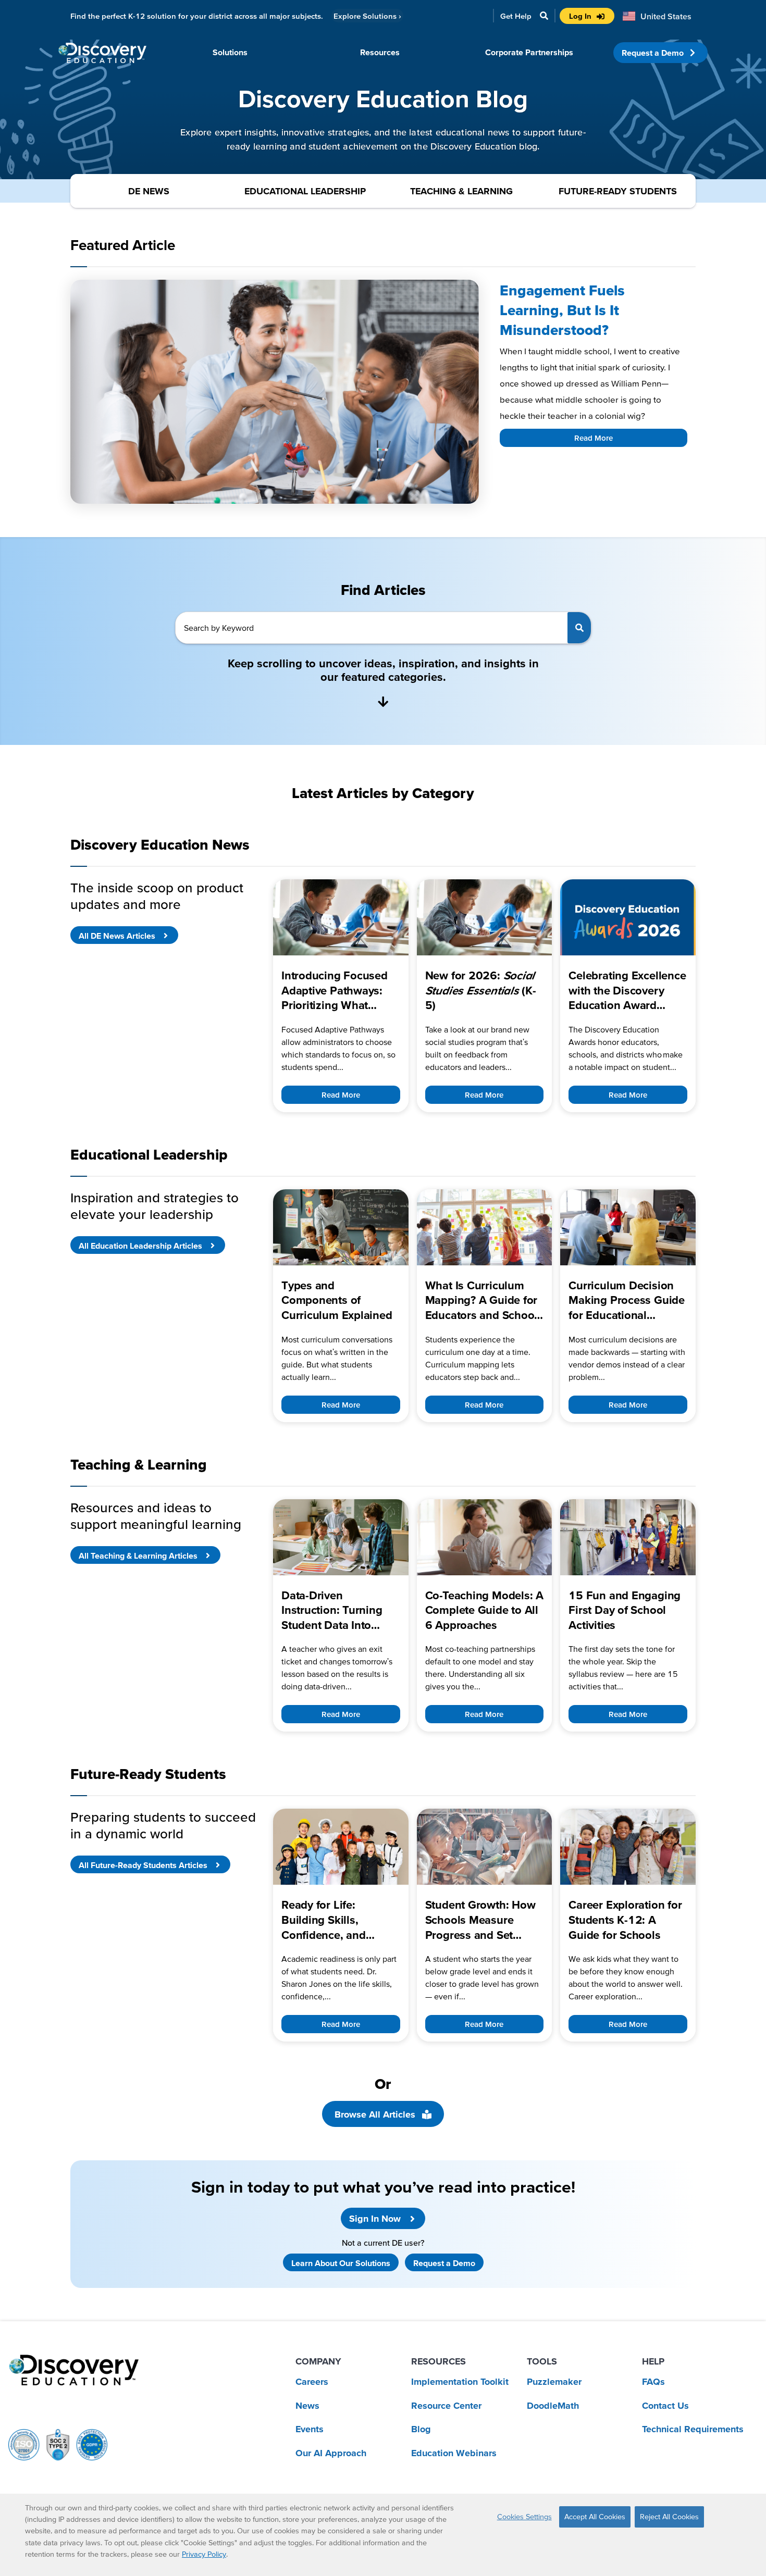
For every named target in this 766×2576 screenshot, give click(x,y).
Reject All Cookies (669, 2517)
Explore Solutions (367, 16)
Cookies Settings (524, 2517)
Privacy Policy (204, 2554)
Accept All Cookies (595, 2517)
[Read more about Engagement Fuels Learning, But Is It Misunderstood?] (275, 392)
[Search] (579, 628)
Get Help (516, 16)
